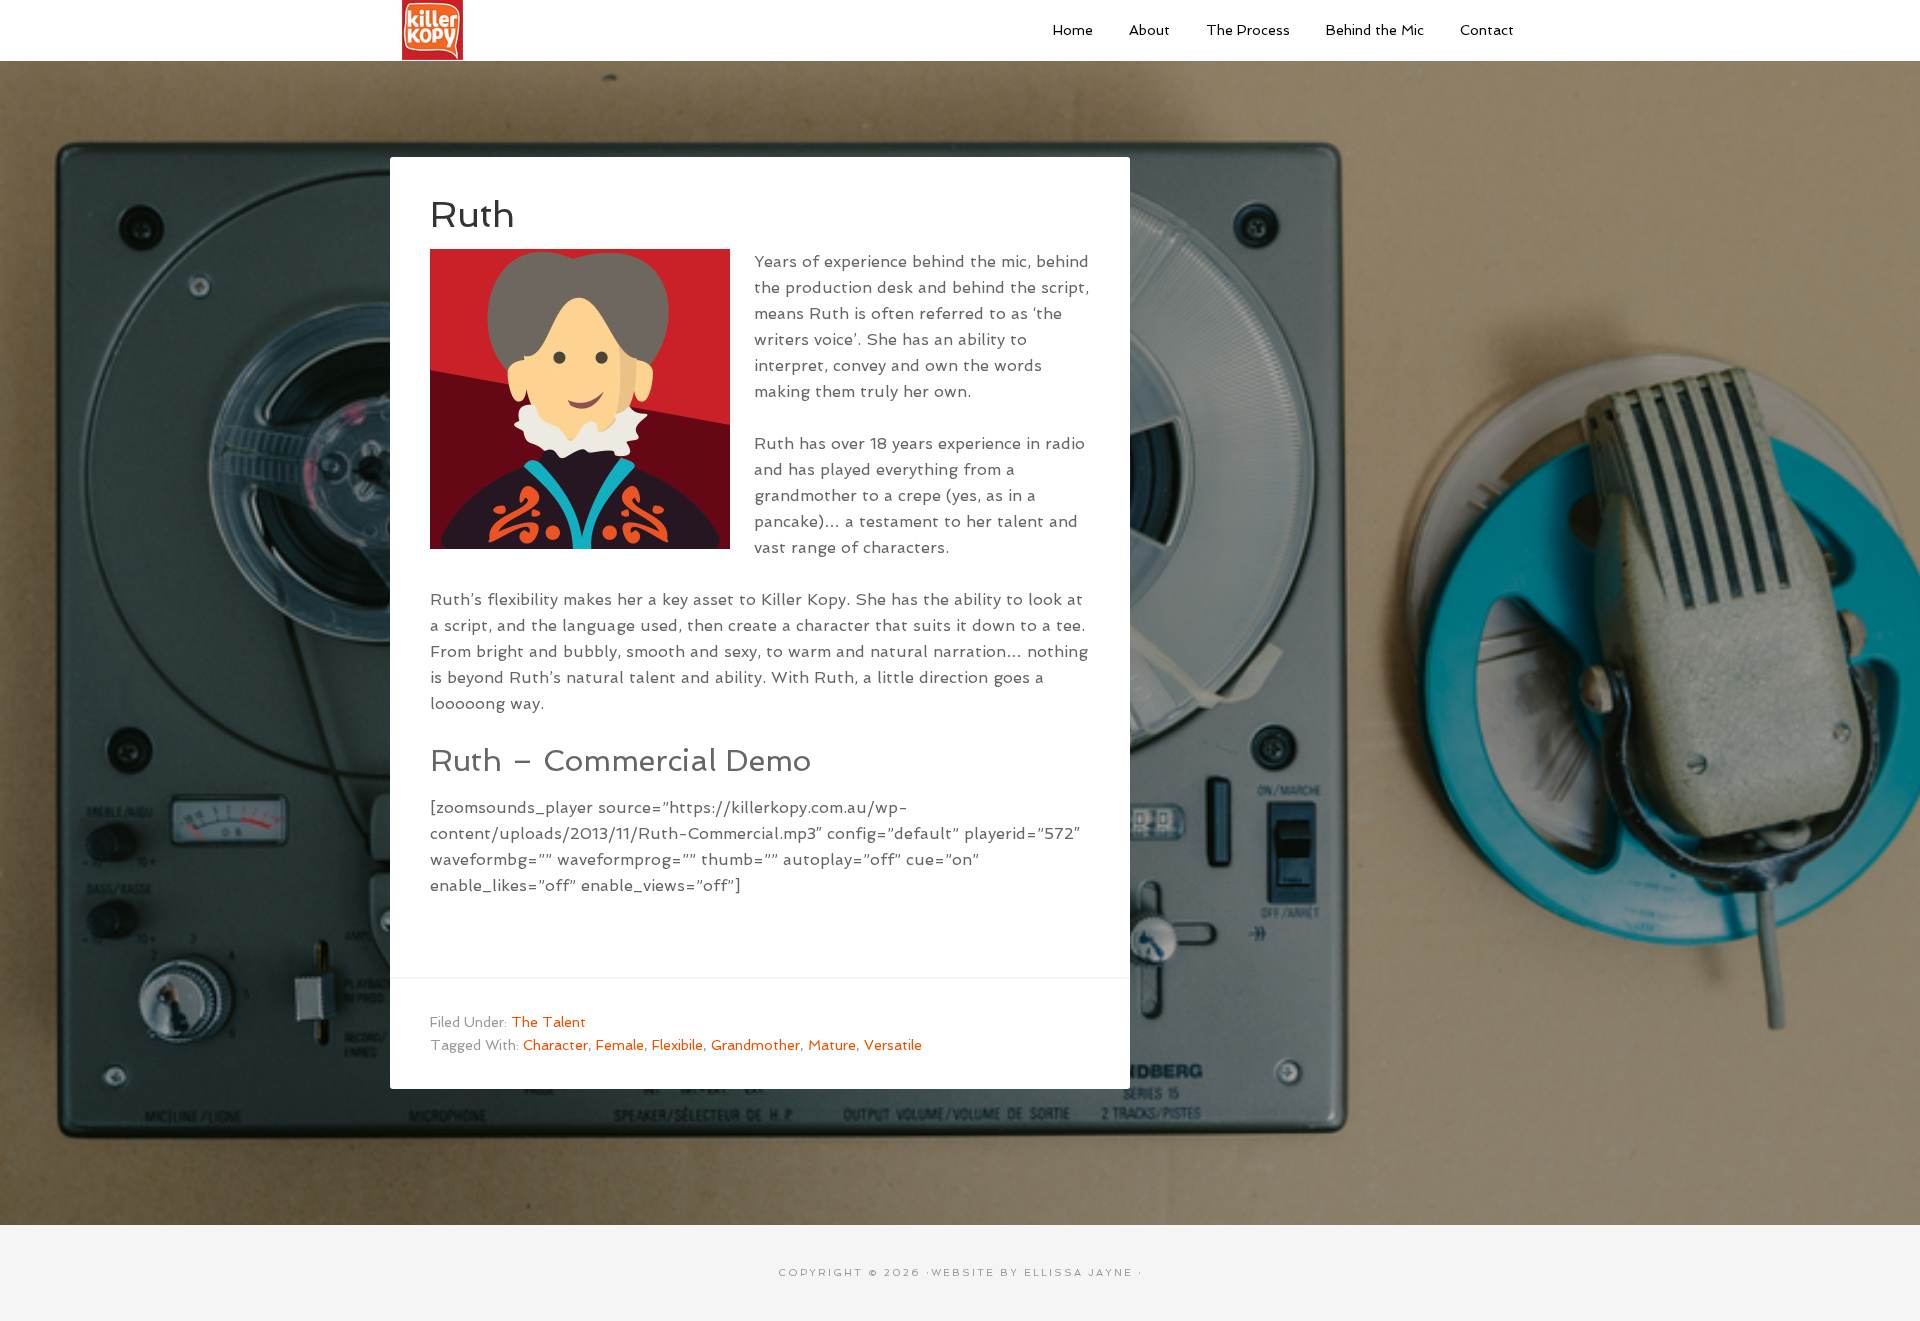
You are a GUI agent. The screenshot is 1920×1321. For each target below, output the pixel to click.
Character (555, 1045)
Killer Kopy (540, 30)
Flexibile (677, 1045)
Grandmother (755, 1045)
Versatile (893, 1045)
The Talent (548, 1022)
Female (620, 1045)
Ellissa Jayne (1078, 1272)
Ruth (472, 214)
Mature (832, 1045)
